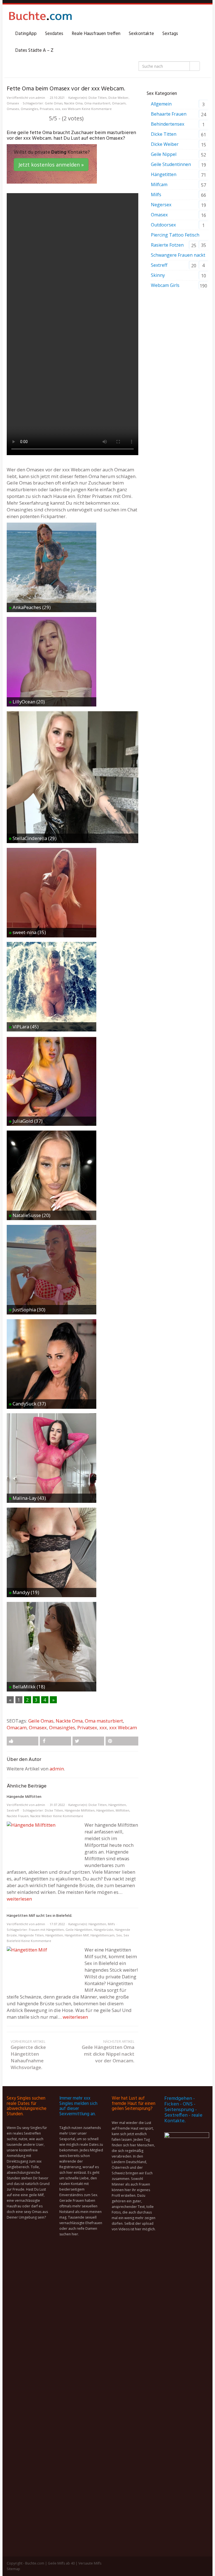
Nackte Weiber (41, 1816)
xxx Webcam (71, 109)
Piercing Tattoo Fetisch (175, 235)
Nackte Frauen (18, 1816)
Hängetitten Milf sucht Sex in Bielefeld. (39, 1916)
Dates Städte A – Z (34, 51)
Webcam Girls (165, 285)
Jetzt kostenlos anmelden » (51, 165)
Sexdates (54, 34)
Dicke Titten (98, 98)
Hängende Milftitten (24, 1797)
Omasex (13, 103)
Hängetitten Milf (77, 1935)
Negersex (161, 205)
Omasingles (29, 109)
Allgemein (161, 104)
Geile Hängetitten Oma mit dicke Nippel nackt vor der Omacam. (108, 2051)
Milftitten (122, 1810)
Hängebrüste (103, 1930)
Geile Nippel (164, 154)
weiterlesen (19, 1899)
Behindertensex (168, 124)
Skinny (158, 275)
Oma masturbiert (97, 103)
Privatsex (47, 109)
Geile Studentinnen (171, 164)
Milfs (111, 1924)
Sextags (170, 34)
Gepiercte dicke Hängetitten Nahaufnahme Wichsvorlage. (28, 2055)
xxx (58, 109)
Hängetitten (117, 1805)
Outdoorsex (163, 225)
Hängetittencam (102, 1935)
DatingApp (26, 34)
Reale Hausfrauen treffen (96, 34)
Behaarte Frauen (169, 114)
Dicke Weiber (118, 98)
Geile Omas (54, 103)
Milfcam (159, 184)
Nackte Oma (73, 103)
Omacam (119, 103)
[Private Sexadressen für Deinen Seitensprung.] (40, 17)
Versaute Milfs (90, 2563)
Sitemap (13, 2569)
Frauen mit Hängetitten (46, 1930)
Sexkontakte (141, 34)
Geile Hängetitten (79, 1930)
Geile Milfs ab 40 (61, 2563)
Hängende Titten (31, 1935)
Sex (119, 1935)
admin (40, 98)
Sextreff (13, 1810)
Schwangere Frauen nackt (178, 255)
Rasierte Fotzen (167, 245)
